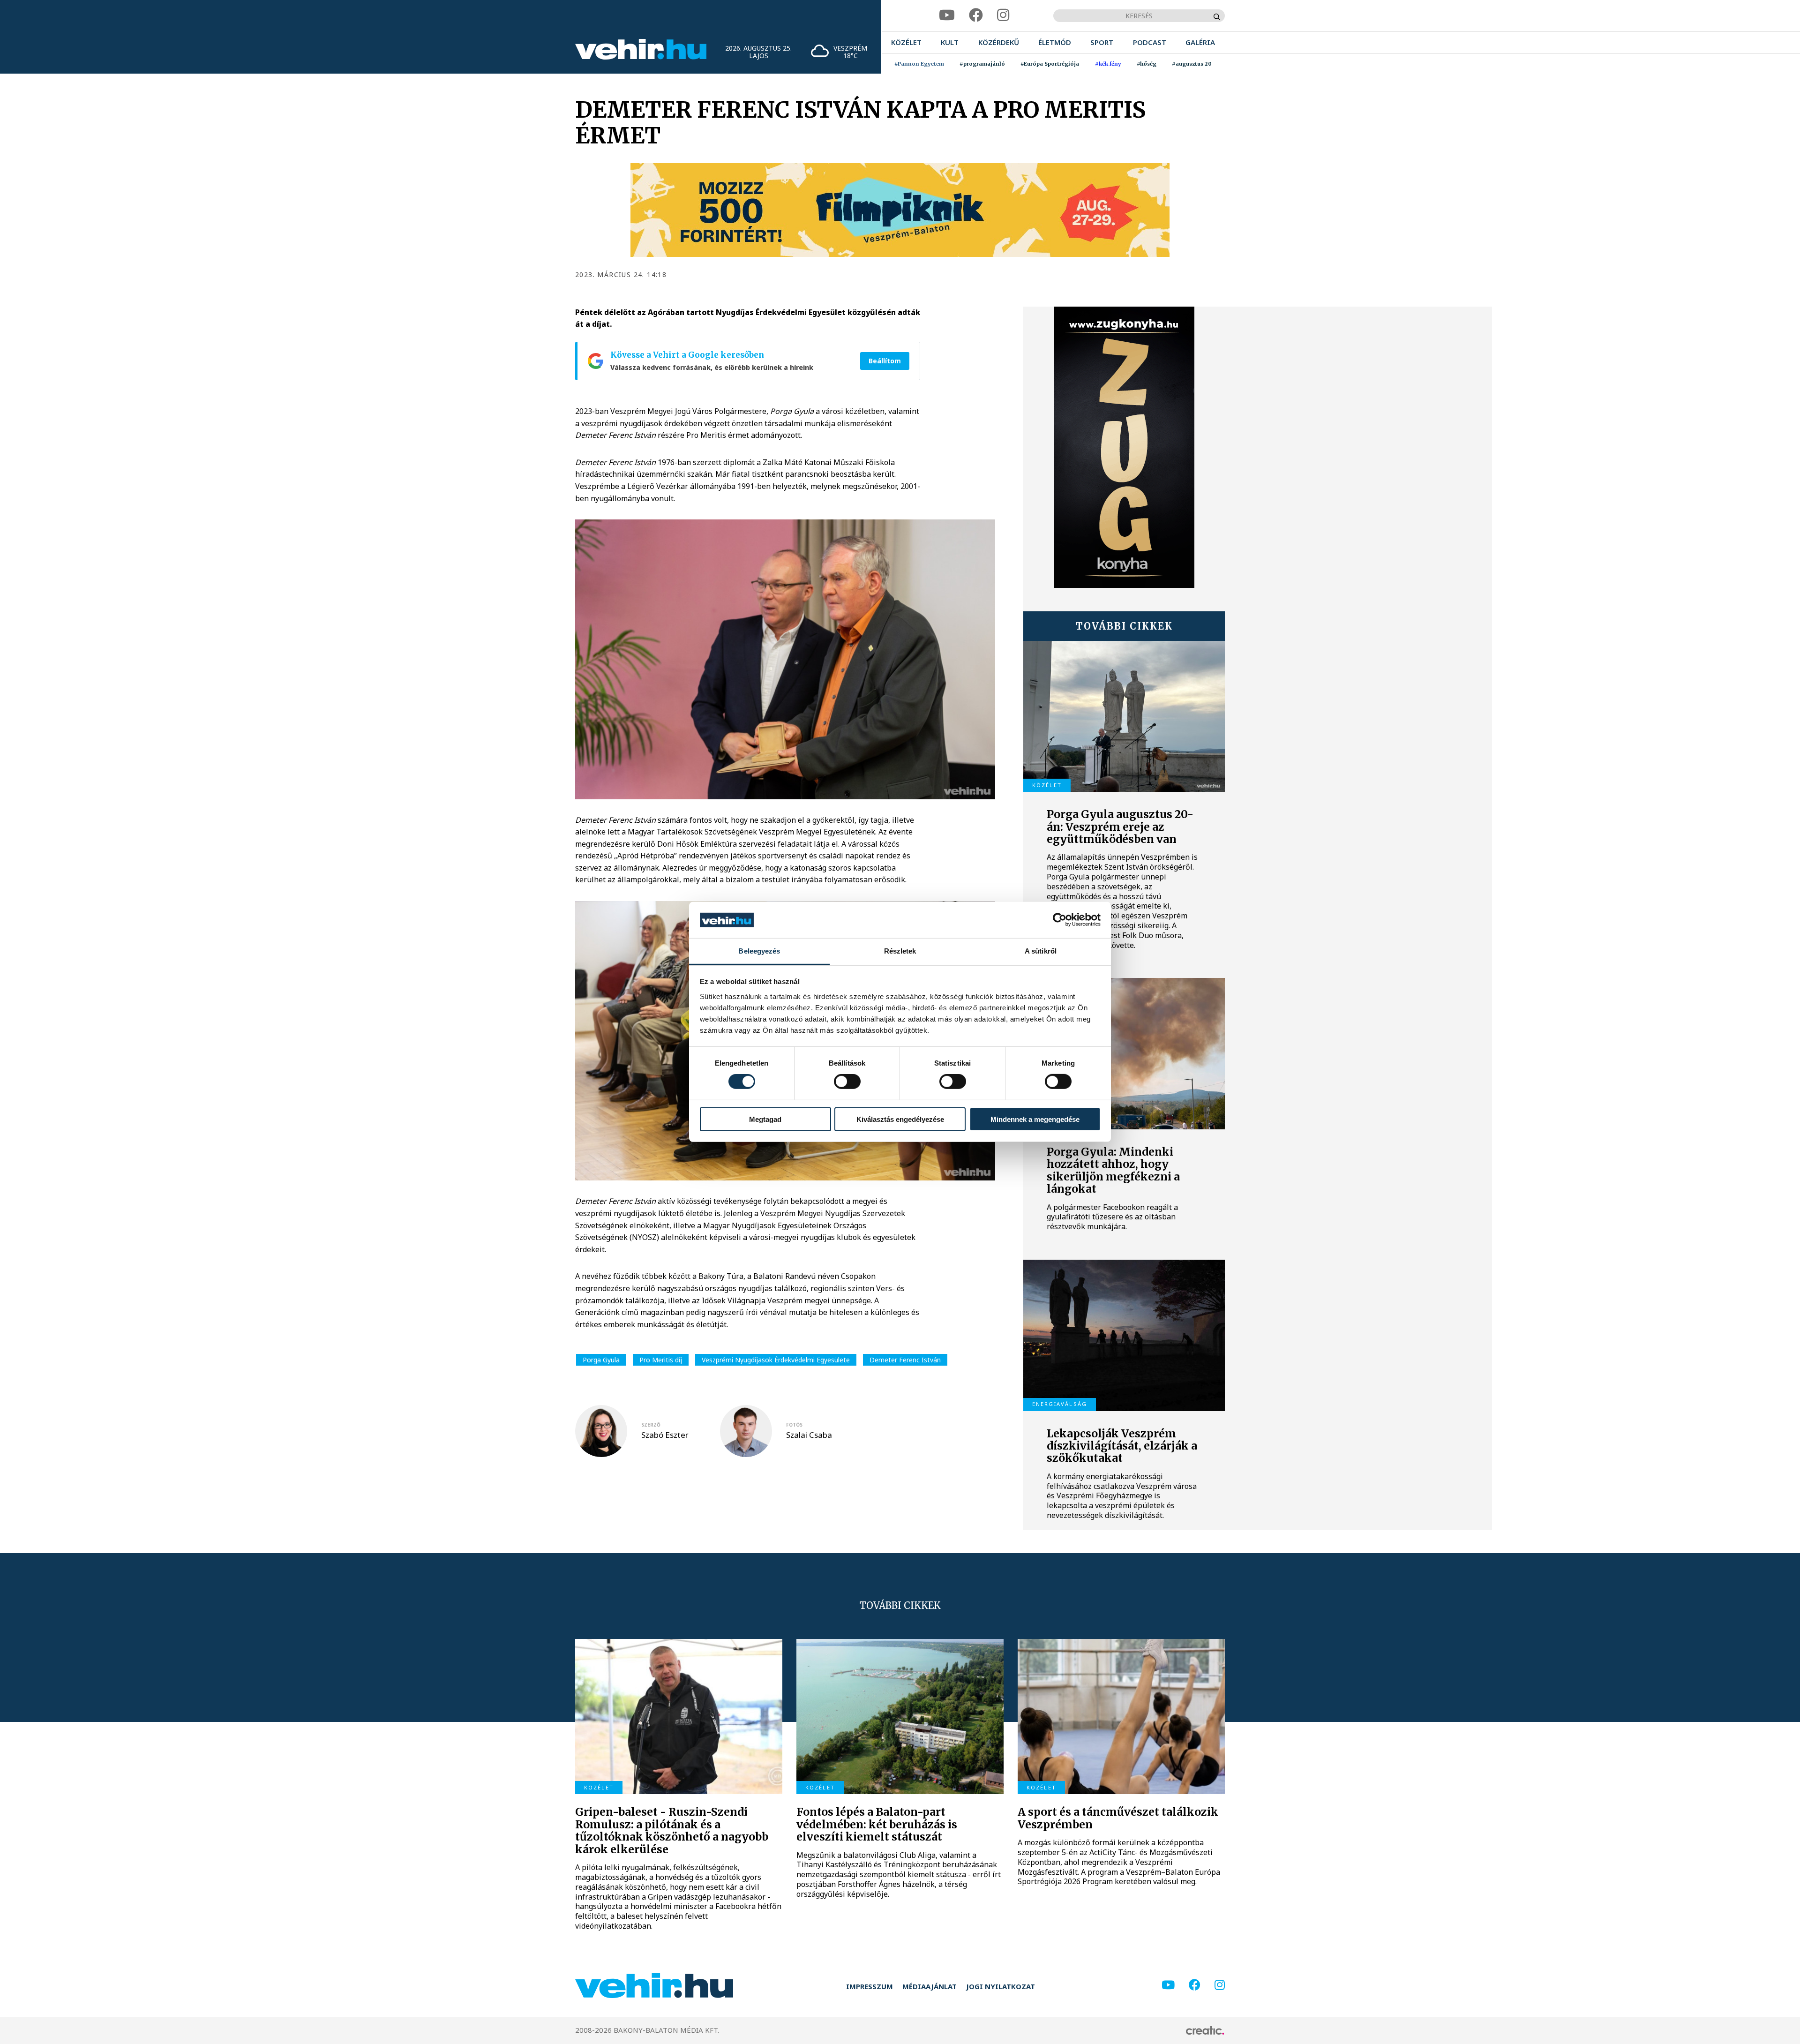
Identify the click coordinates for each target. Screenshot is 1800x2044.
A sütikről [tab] (1041, 951)
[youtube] (947, 15)
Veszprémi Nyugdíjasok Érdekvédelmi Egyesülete (776, 1360)
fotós (794, 1425)
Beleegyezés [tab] (759, 951)
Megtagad (765, 1119)
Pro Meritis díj (661, 1360)
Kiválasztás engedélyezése (900, 1119)
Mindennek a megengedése (1035, 1119)
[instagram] (1003, 15)
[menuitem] (906, 42)
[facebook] (976, 15)
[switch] (847, 1082)
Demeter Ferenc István (905, 1360)
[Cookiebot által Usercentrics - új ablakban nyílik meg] (1060, 920)
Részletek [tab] (900, 951)
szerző (651, 1425)
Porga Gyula (601, 1360)
